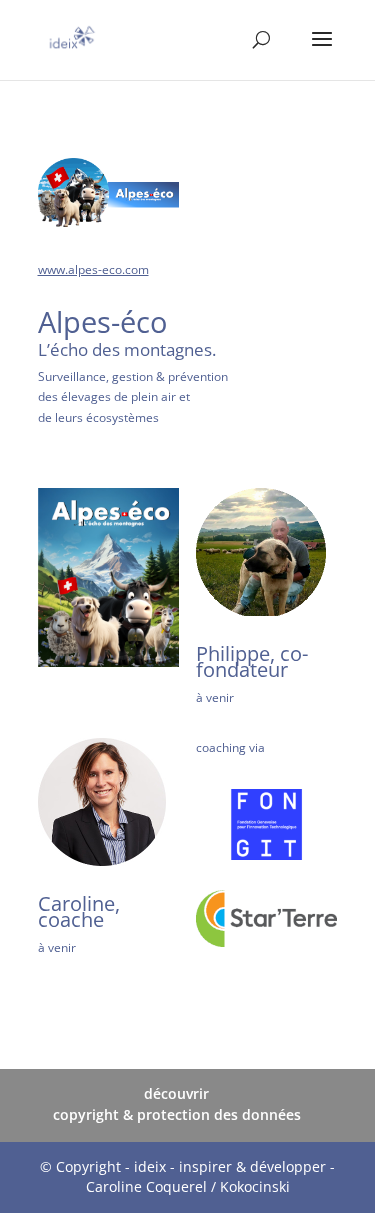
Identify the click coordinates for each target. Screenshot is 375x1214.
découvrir (176, 1093)
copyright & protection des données (177, 1114)
